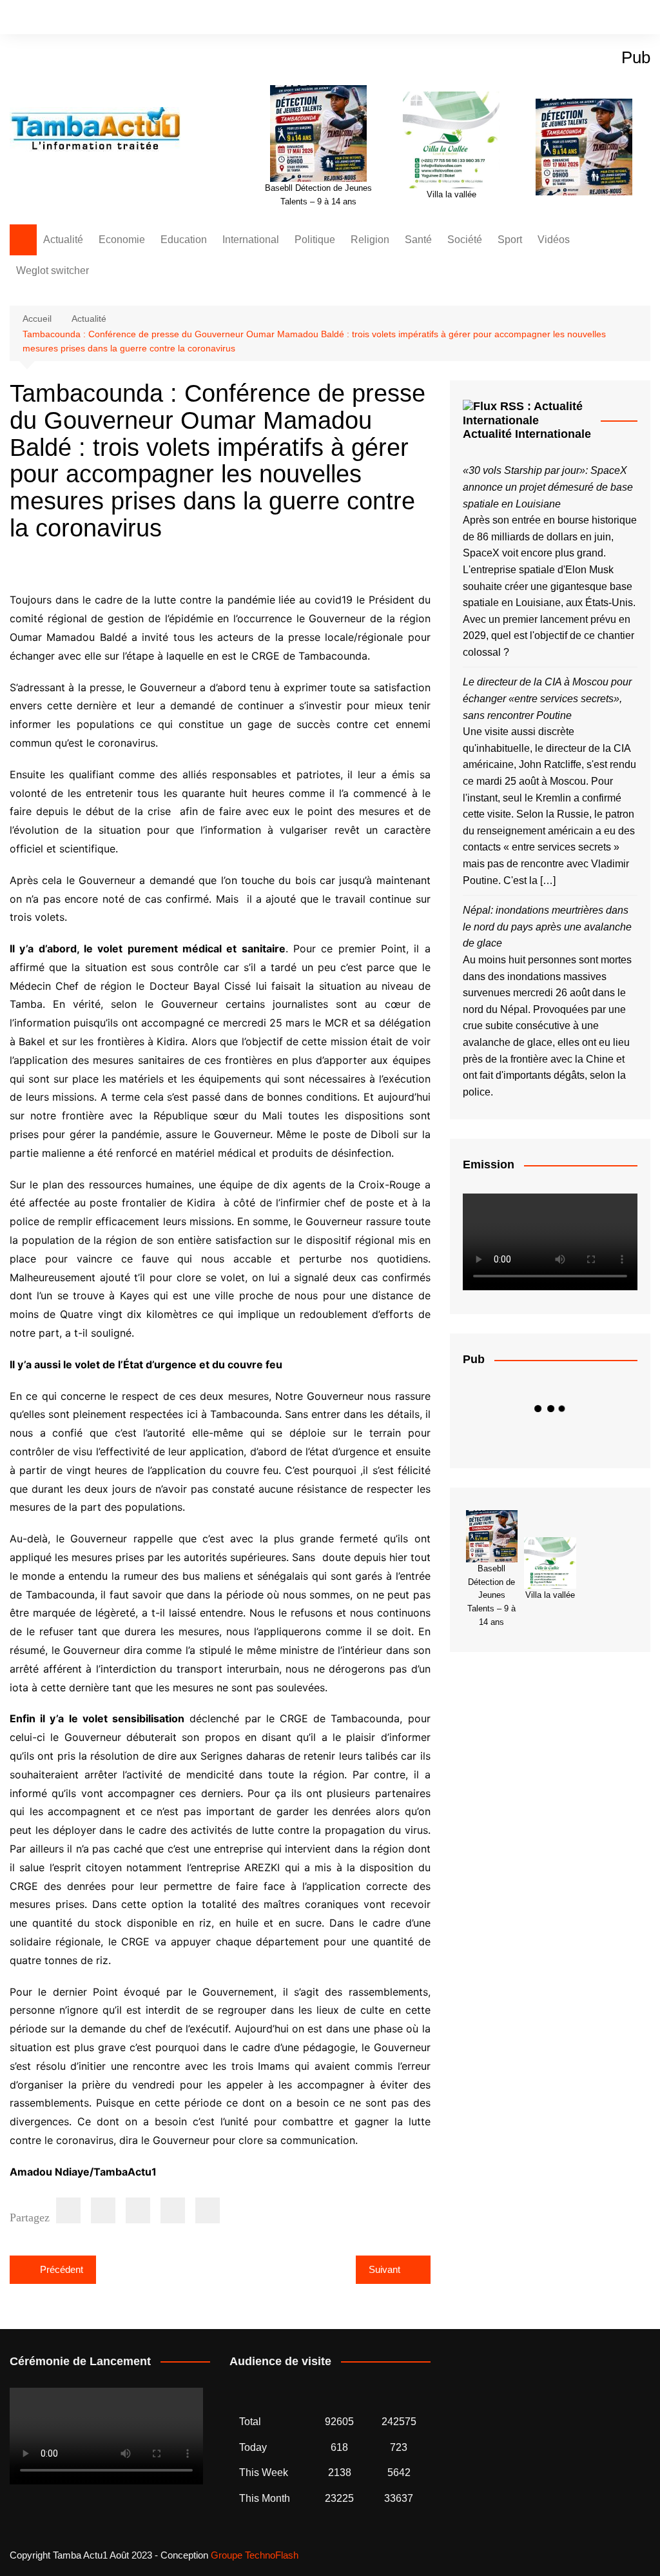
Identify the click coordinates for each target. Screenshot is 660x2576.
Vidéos (554, 240)
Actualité (63, 240)
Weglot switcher (53, 270)
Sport (510, 240)
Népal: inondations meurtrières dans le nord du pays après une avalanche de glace (547, 927)
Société (465, 240)
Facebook (597, 18)
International (251, 240)
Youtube (641, 18)
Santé (418, 240)
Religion (370, 240)
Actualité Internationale (527, 434)
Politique (315, 240)
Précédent (62, 2269)
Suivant (384, 2269)
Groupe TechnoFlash (255, 2555)
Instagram (619, 18)
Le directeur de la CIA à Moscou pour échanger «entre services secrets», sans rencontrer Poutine (547, 698)
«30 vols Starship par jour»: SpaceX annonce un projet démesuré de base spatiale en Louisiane (548, 487)
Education (184, 240)
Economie (122, 240)
